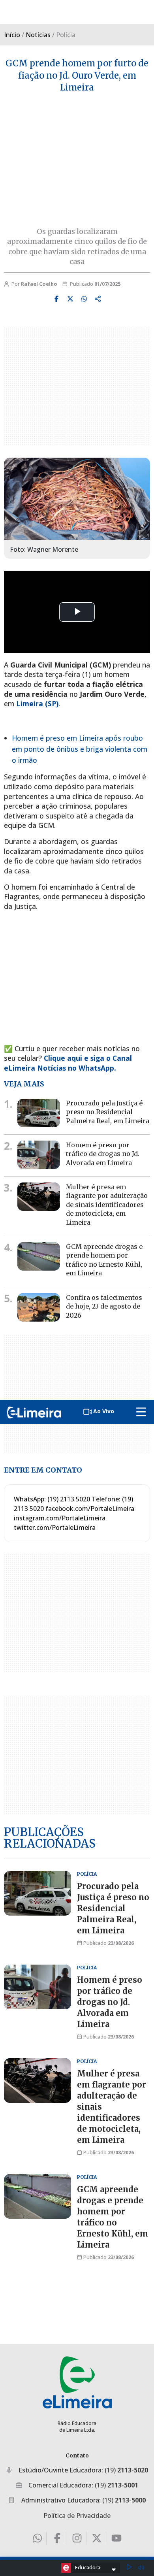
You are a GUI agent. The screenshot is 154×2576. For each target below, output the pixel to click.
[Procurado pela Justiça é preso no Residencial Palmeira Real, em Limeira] (39, 1113)
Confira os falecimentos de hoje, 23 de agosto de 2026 (104, 1306)
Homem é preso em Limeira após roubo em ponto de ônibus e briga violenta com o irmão (80, 749)
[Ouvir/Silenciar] (141, 2568)
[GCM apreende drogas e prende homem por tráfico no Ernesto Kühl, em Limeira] (39, 1256)
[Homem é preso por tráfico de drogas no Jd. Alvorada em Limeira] (39, 1155)
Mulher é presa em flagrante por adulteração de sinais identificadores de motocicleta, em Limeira (107, 1205)
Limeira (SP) (37, 703)
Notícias (38, 35)
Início (12, 35)
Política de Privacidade (77, 2516)
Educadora (88, 2567)
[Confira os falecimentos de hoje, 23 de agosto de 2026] (39, 1307)
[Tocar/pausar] (129, 2568)
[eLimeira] (77, 2382)
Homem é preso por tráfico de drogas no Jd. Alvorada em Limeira (103, 1154)
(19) (126, 2470)
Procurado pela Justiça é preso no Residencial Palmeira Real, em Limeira (108, 1112)
